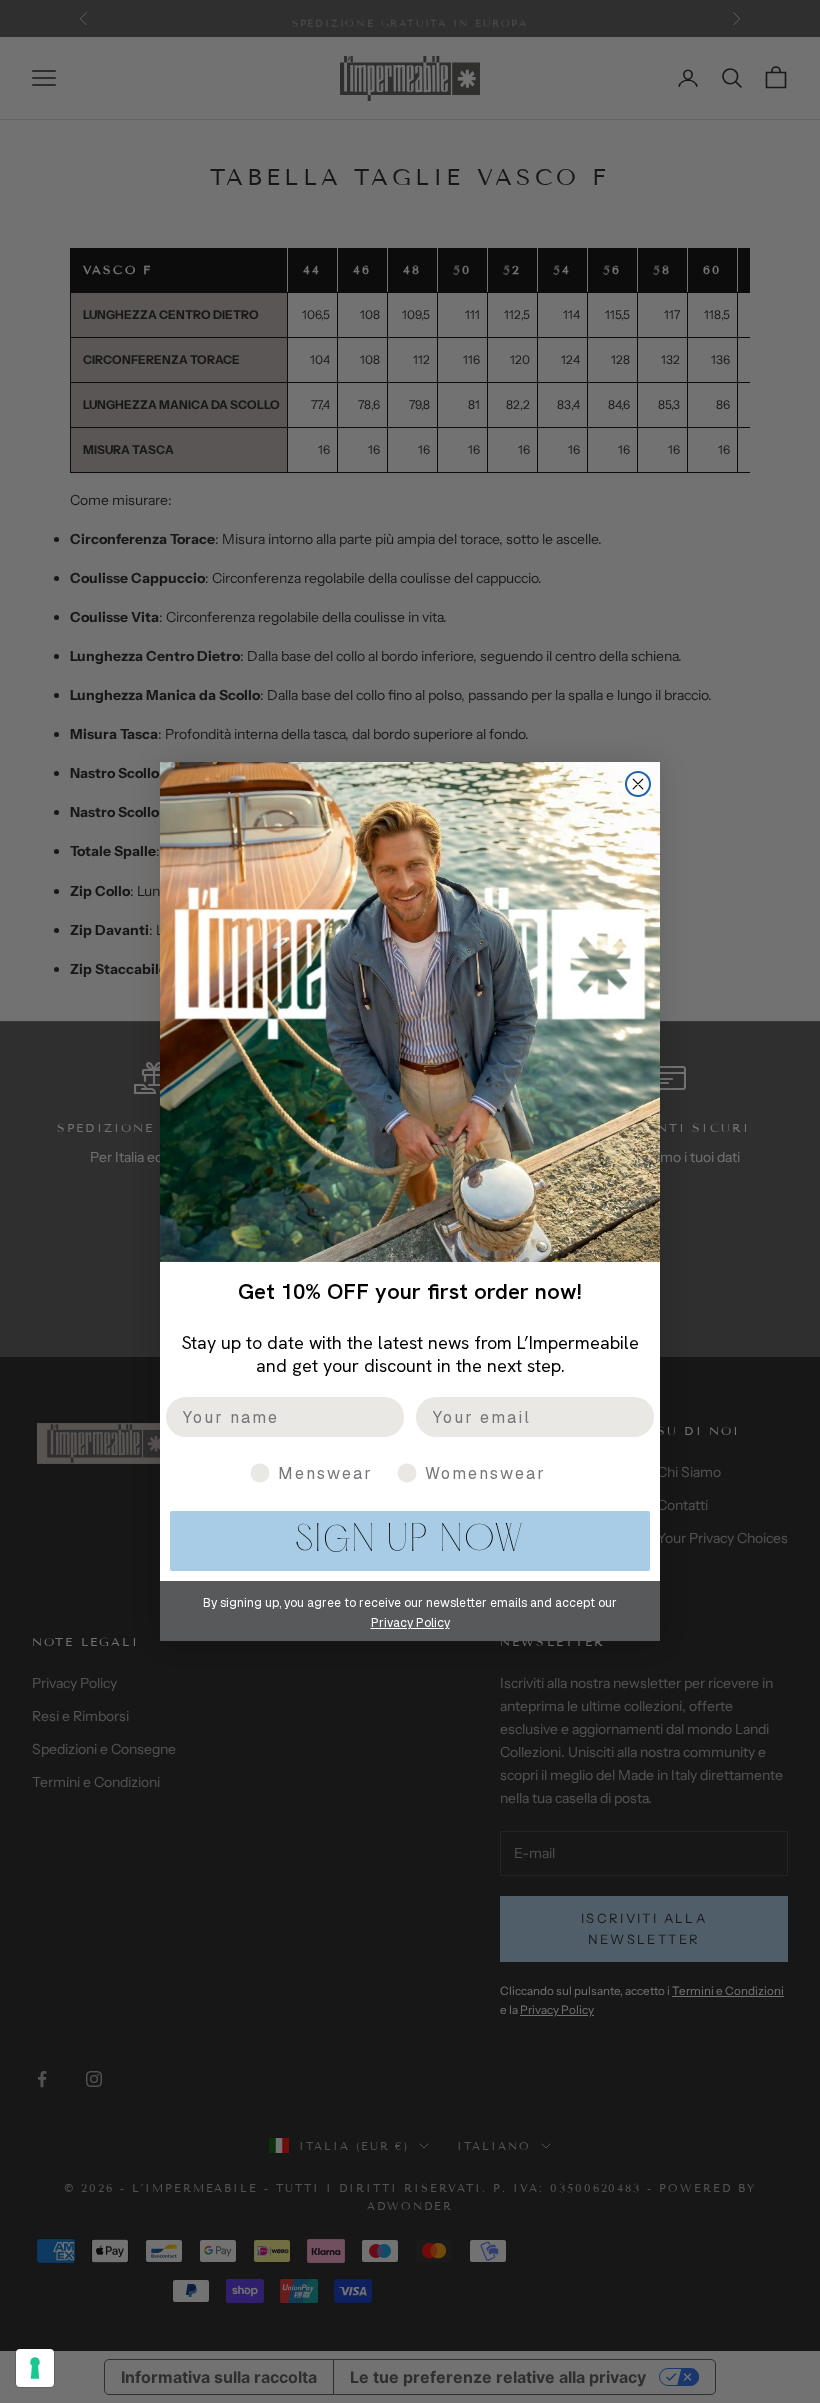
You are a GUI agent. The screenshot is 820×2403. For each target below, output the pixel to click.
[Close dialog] (638, 784)
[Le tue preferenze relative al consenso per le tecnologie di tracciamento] (35, 2368)
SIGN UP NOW (410, 1541)
